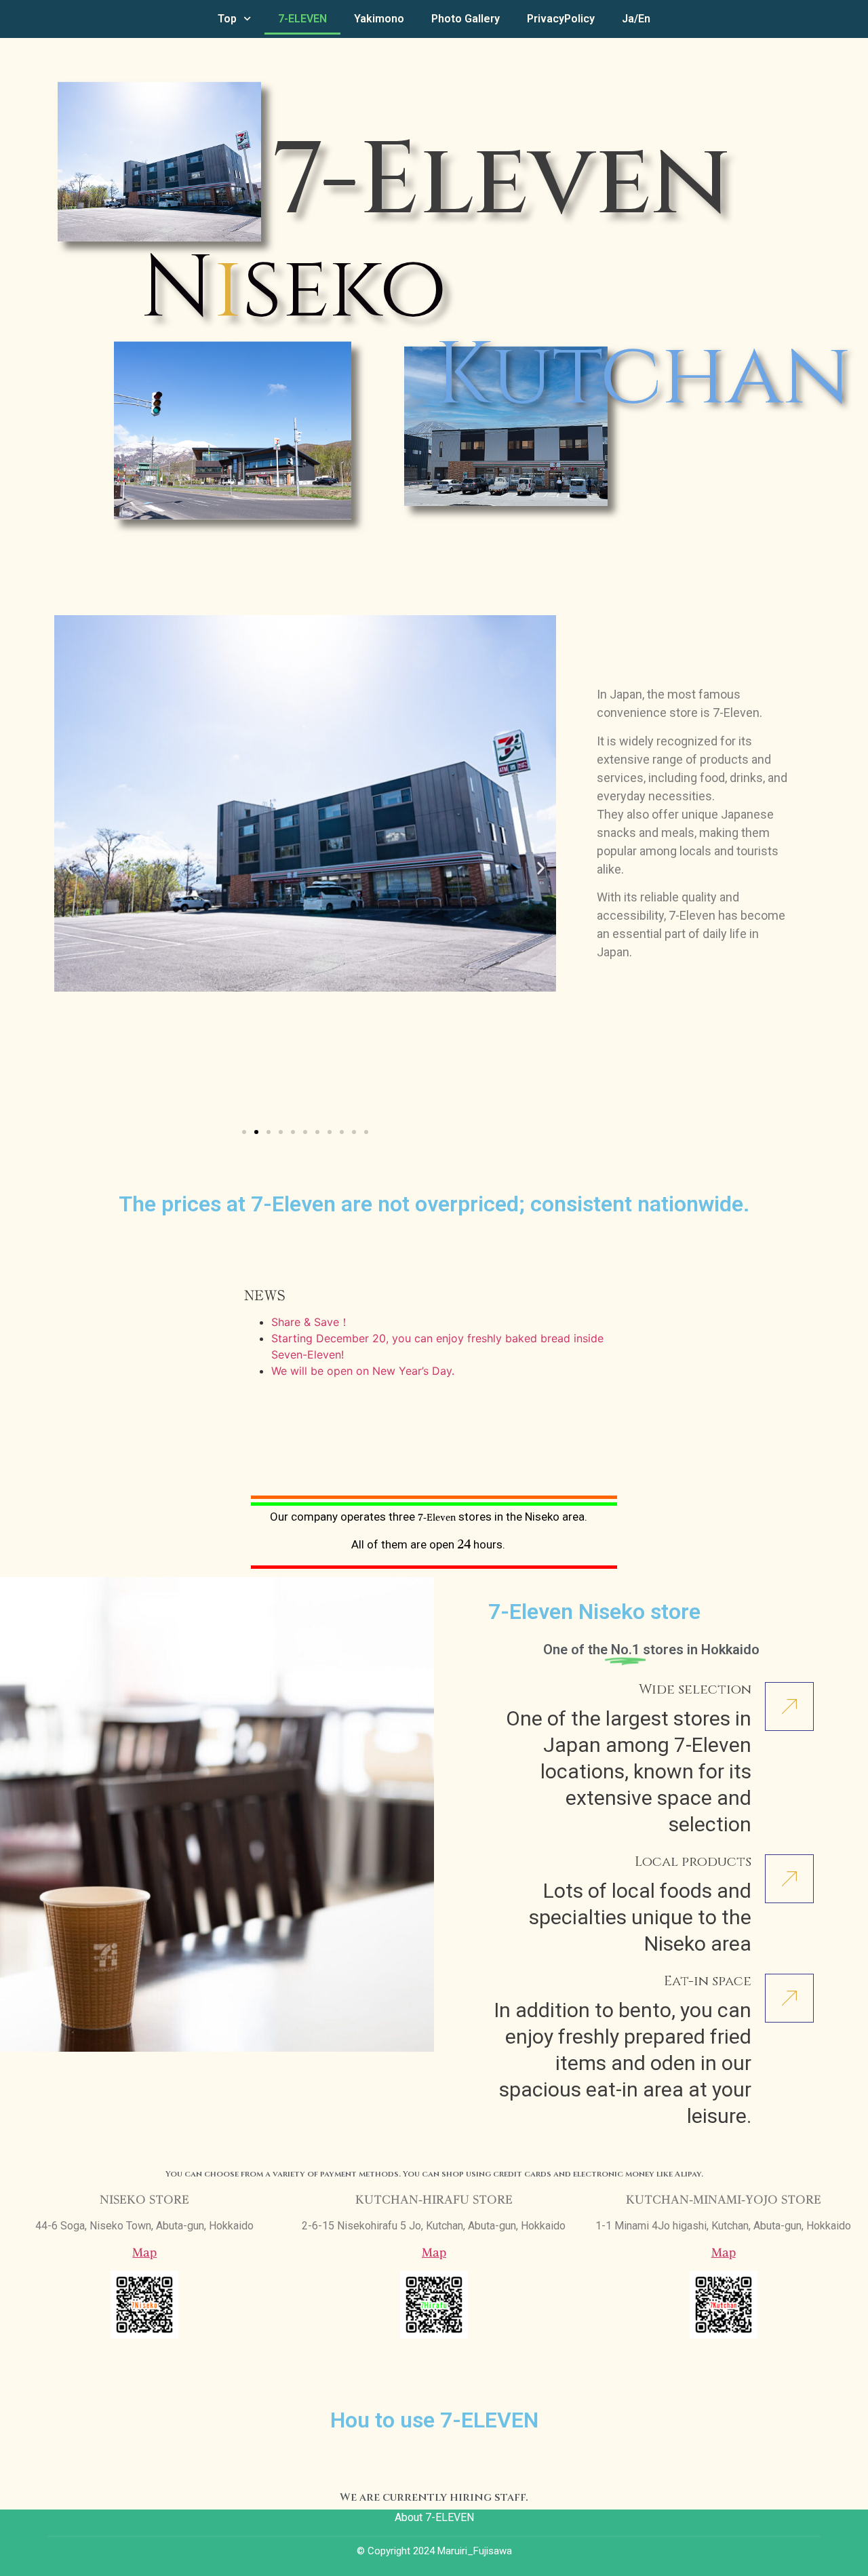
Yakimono (379, 19)
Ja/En (636, 19)
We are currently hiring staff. (434, 2497)
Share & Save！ (311, 1322)
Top (227, 19)
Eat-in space (708, 1981)
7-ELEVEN (302, 19)
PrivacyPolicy (561, 19)
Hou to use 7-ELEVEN (434, 2420)
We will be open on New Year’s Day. (363, 1371)
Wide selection (695, 1689)
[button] (70, 869)
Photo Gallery (466, 19)
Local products (693, 1861)
